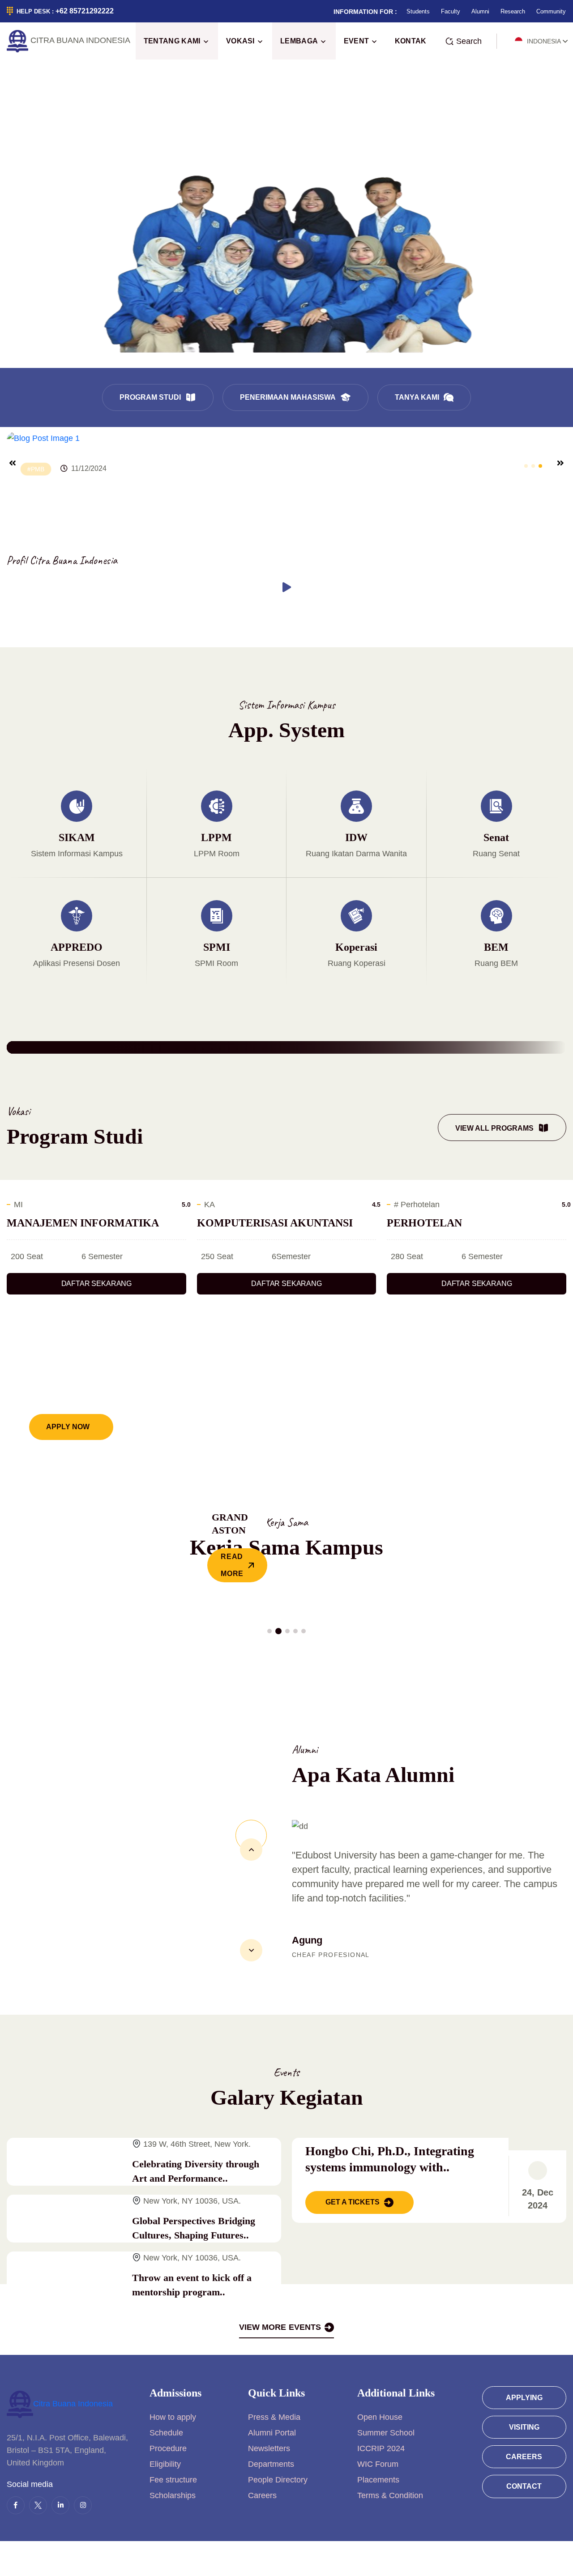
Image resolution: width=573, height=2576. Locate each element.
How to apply (173, 2417)
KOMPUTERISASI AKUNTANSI (275, 1223)
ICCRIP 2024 (381, 2448)
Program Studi (150, 397)
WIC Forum (378, 2464)
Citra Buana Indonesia (73, 2404)
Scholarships (173, 2495)
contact (524, 2486)
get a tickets (353, 2202)
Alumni (480, 11)
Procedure (168, 2448)
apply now (68, 1427)
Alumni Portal (272, 2433)
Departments (271, 2464)
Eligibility (165, 2464)
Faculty (451, 11)
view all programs (494, 1128)
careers (524, 2457)
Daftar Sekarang (97, 1284)
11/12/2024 (89, 468)
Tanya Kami (417, 397)
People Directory (278, 2480)
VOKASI (240, 41)
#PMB (36, 469)
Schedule (166, 2433)
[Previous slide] (13, 463)
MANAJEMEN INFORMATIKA (83, 1223)
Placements (378, 2480)
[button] (526, 466)
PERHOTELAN (424, 1223)
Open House (380, 2417)
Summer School (386, 2433)
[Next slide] (560, 463)
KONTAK (411, 41)
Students (418, 11)
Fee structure (173, 2480)
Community (551, 11)
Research (513, 11)
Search (469, 41)
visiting (524, 2427)
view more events (280, 2327)
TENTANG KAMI (172, 41)
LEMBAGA (299, 41)
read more (232, 1565)
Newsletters (269, 2448)
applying (524, 2398)
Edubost (284, 2559)
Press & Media (274, 2417)
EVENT (357, 41)
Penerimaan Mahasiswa (288, 397)
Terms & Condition (390, 2495)
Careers (262, 2495)
